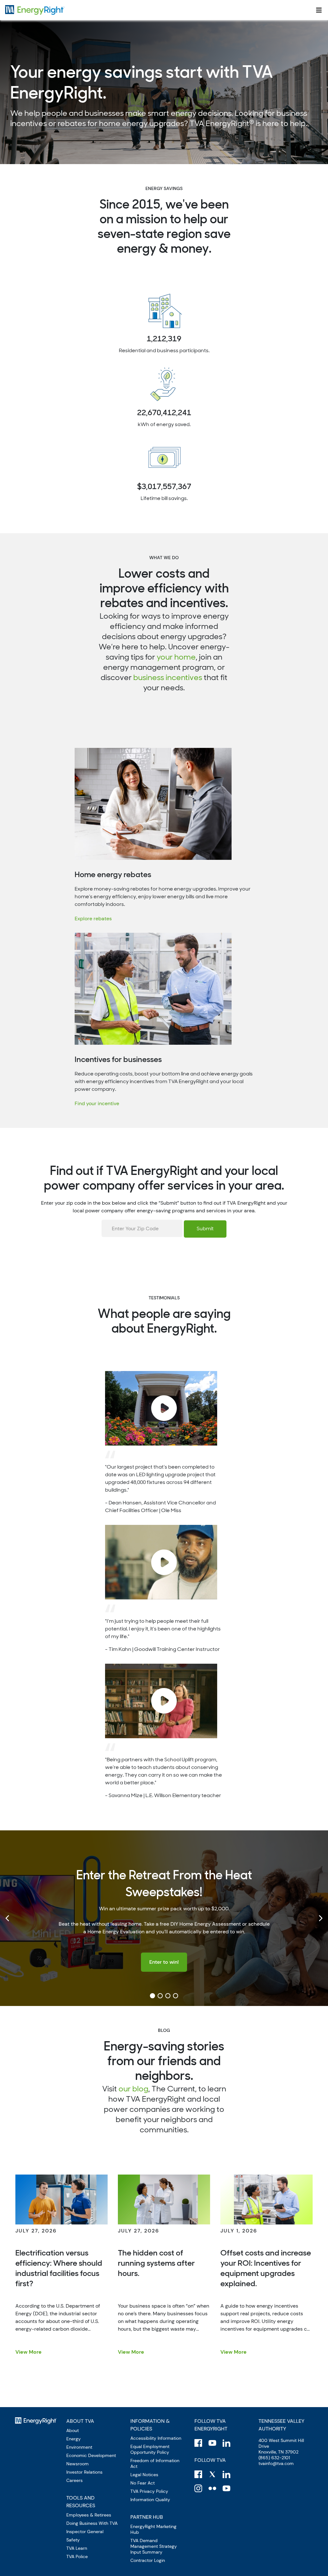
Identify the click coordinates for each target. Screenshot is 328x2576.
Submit (205, 1229)
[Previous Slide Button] (8, 1918)
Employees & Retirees (89, 2515)
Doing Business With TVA (92, 2523)
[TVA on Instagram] (198, 2488)
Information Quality (150, 2500)
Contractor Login (148, 2560)
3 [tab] (168, 1996)
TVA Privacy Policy (149, 2491)
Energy (74, 2439)
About (73, 2430)
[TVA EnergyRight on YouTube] (212, 2443)
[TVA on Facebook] (198, 2474)
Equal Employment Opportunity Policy (150, 2449)
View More (29, 2352)
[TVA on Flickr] (212, 2488)
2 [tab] (160, 1996)
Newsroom (78, 2464)
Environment (79, 2447)
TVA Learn (77, 2548)
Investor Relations (84, 2472)
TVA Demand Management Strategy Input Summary (154, 2546)
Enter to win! (164, 1962)
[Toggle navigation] (319, 10)
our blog (133, 2089)
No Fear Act (143, 2483)
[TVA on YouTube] (226, 2488)
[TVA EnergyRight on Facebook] (198, 2443)
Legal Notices (144, 2475)
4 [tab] (176, 1996)
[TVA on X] (212, 2474)
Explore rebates (93, 919)
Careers (74, 2480)
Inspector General (85, 2532)
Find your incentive (97, 1103)
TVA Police (77, 2556)
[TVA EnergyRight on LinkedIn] (226, 2443)
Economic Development (91, 2455)
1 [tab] (152, 1996)
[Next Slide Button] (320, 1918)
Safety (73, 2540)
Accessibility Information (156, 2438)
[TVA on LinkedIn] (226, 2474)
